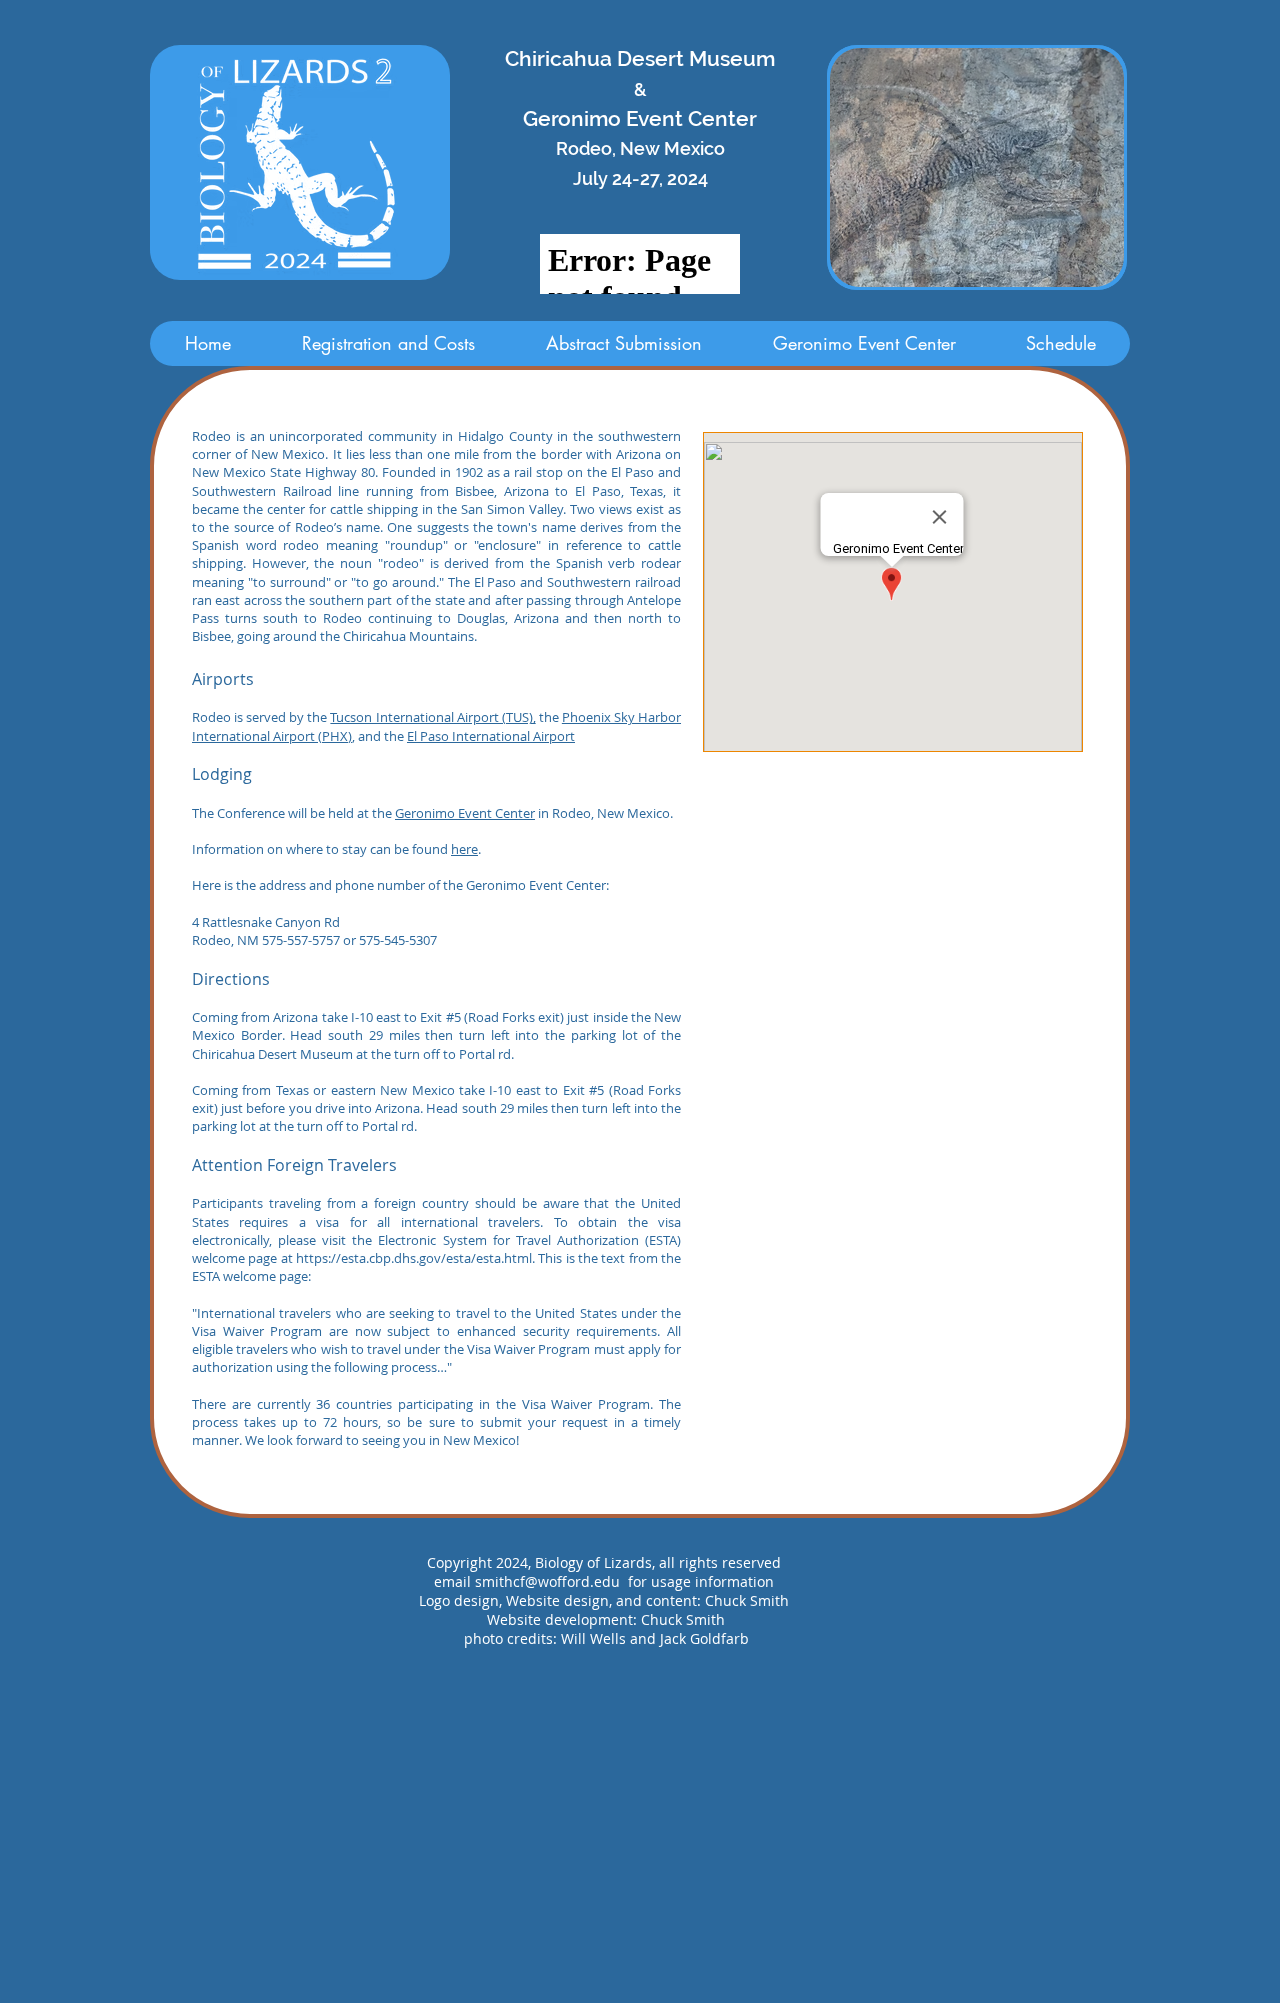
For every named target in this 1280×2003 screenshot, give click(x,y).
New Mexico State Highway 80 (283, 472)
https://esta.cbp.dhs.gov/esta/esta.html (414, 1258)
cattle (346, 509)
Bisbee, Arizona (502, 491)
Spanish (215, 545)
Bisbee (211, 636)
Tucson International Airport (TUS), (432, 717)
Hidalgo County (505, 436)
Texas (646, 491)
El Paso (598, 491)
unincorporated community (353, 436)
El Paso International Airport (491, 736)
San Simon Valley (512, 509)
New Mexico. (289, 454)
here (464, 849)
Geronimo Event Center (465, 813)
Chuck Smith (683, 1619)
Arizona (638, 454)
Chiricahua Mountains (408, 636)
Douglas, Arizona (508, 618)
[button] (977, 167)
